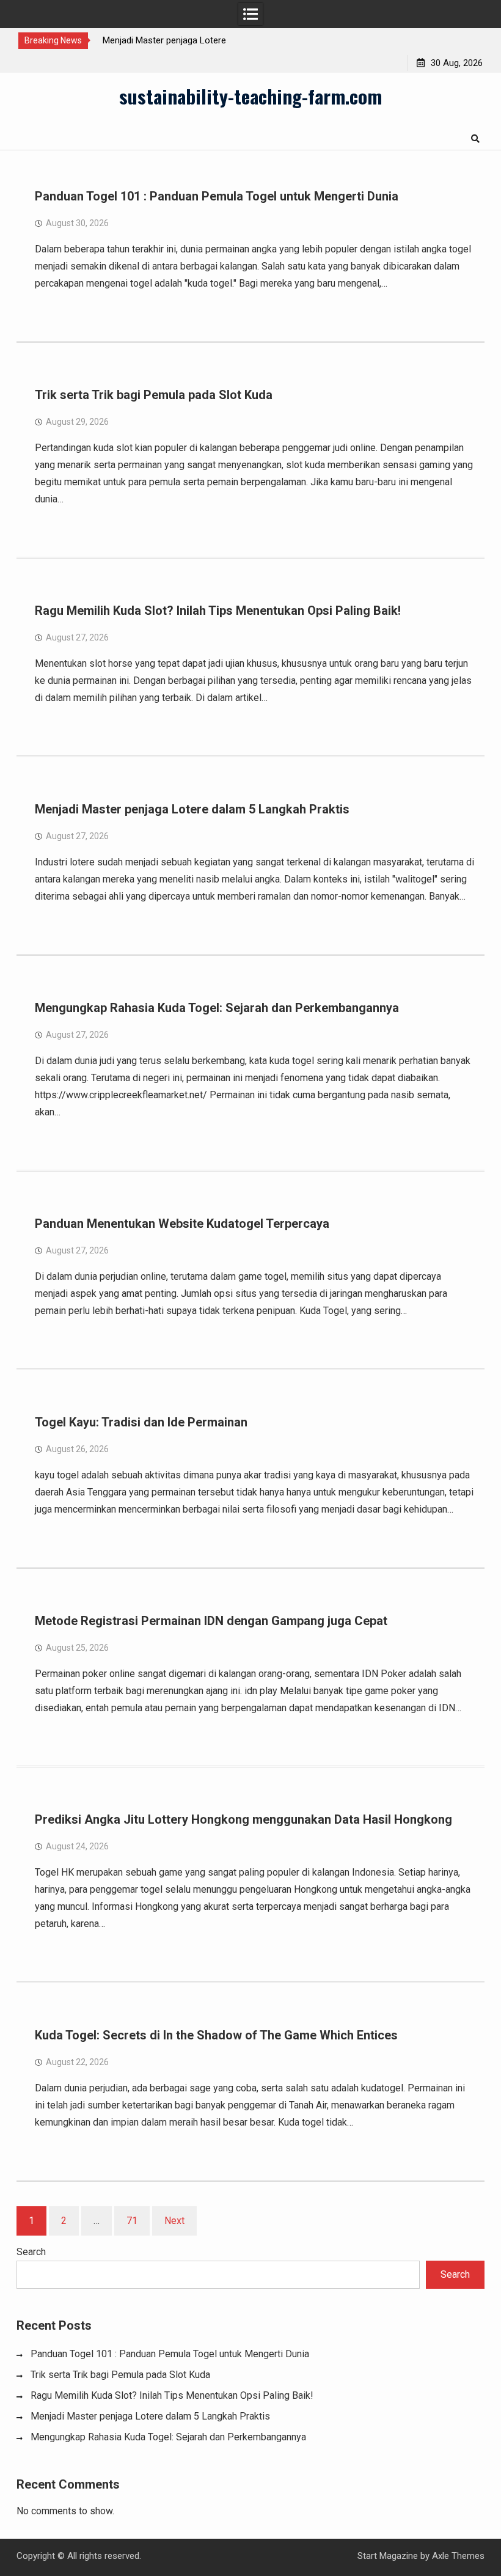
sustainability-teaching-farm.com (250, 96)
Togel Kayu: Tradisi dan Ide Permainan (141, 1422)
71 (132, 2221)
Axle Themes (458, 2556)
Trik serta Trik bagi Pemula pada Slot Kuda (154, 395)
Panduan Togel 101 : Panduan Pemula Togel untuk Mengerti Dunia (217, 196)
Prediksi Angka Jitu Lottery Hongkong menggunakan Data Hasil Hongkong (243, 1819)
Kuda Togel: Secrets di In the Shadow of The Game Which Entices (216, 2035)
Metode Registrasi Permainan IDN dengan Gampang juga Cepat (211, 1621)
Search (31, 2252)
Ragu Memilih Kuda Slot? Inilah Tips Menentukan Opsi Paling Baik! (218, 611)
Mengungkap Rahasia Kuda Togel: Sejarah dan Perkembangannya (217, 1008)
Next (174, 2221)
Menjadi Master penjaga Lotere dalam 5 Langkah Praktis (192, 809)
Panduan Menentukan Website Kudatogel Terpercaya (182, 1224)
